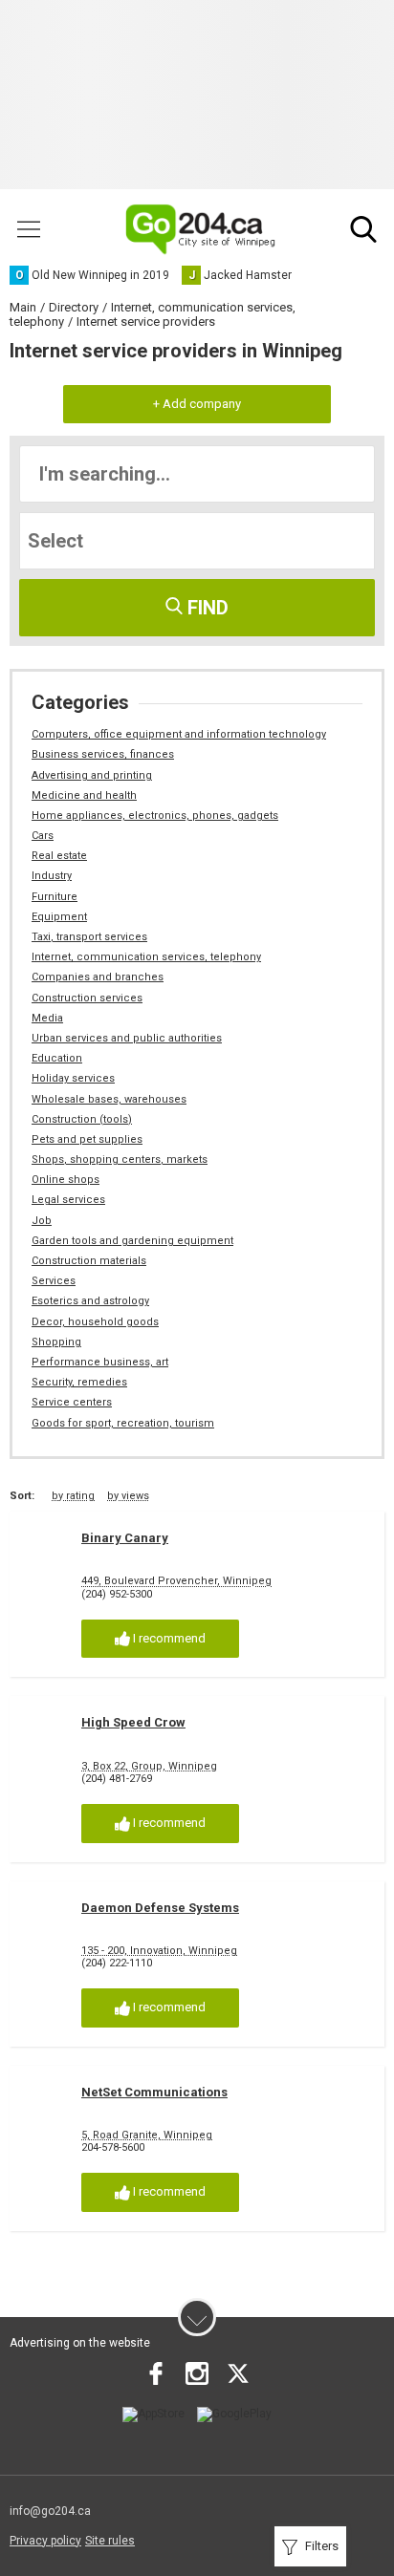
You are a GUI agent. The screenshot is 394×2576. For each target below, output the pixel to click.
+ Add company (197, 404)
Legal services (68, 1200)
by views (128, 1496)
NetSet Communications (154, 2092)
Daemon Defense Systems (160, 1908)
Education (57, 1058)
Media (47, 1018)
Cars (43, 836)
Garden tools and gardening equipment (132, 1241)
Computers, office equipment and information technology (179, 734)
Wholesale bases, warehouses (109, 1099)
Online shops (66, 1180)
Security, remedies (79, 1382)
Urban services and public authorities (127, 1038)
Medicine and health (84, 795)
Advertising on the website (80, 2343)
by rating (73, 1496)
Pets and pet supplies (87, 1139)
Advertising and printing (92, 775)
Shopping (56, 1342)
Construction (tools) (82, 1119)
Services (54, 1281)
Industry (52, 876)
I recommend (168, 1638)
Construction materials (89, 1261)
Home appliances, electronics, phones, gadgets (155, 816)
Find (206, 608)
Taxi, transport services (89, 937)
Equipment (59, 917)
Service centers (72, 1402)
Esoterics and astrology (90, 1301)
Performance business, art (100, 1362)
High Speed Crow (133, 1722)
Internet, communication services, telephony (146, 957)
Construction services (87, 998)
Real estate (59, 856)
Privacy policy (45, 2541)
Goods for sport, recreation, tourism (123, 1423)
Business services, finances (103, 754)
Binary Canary (125, 1538)
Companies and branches (98, 977)
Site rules (110, 2541)
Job (42, 1221)
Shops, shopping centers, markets (120, 1159)
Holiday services (73, 1078)
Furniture (55, 897)
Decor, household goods (95, 1322)
